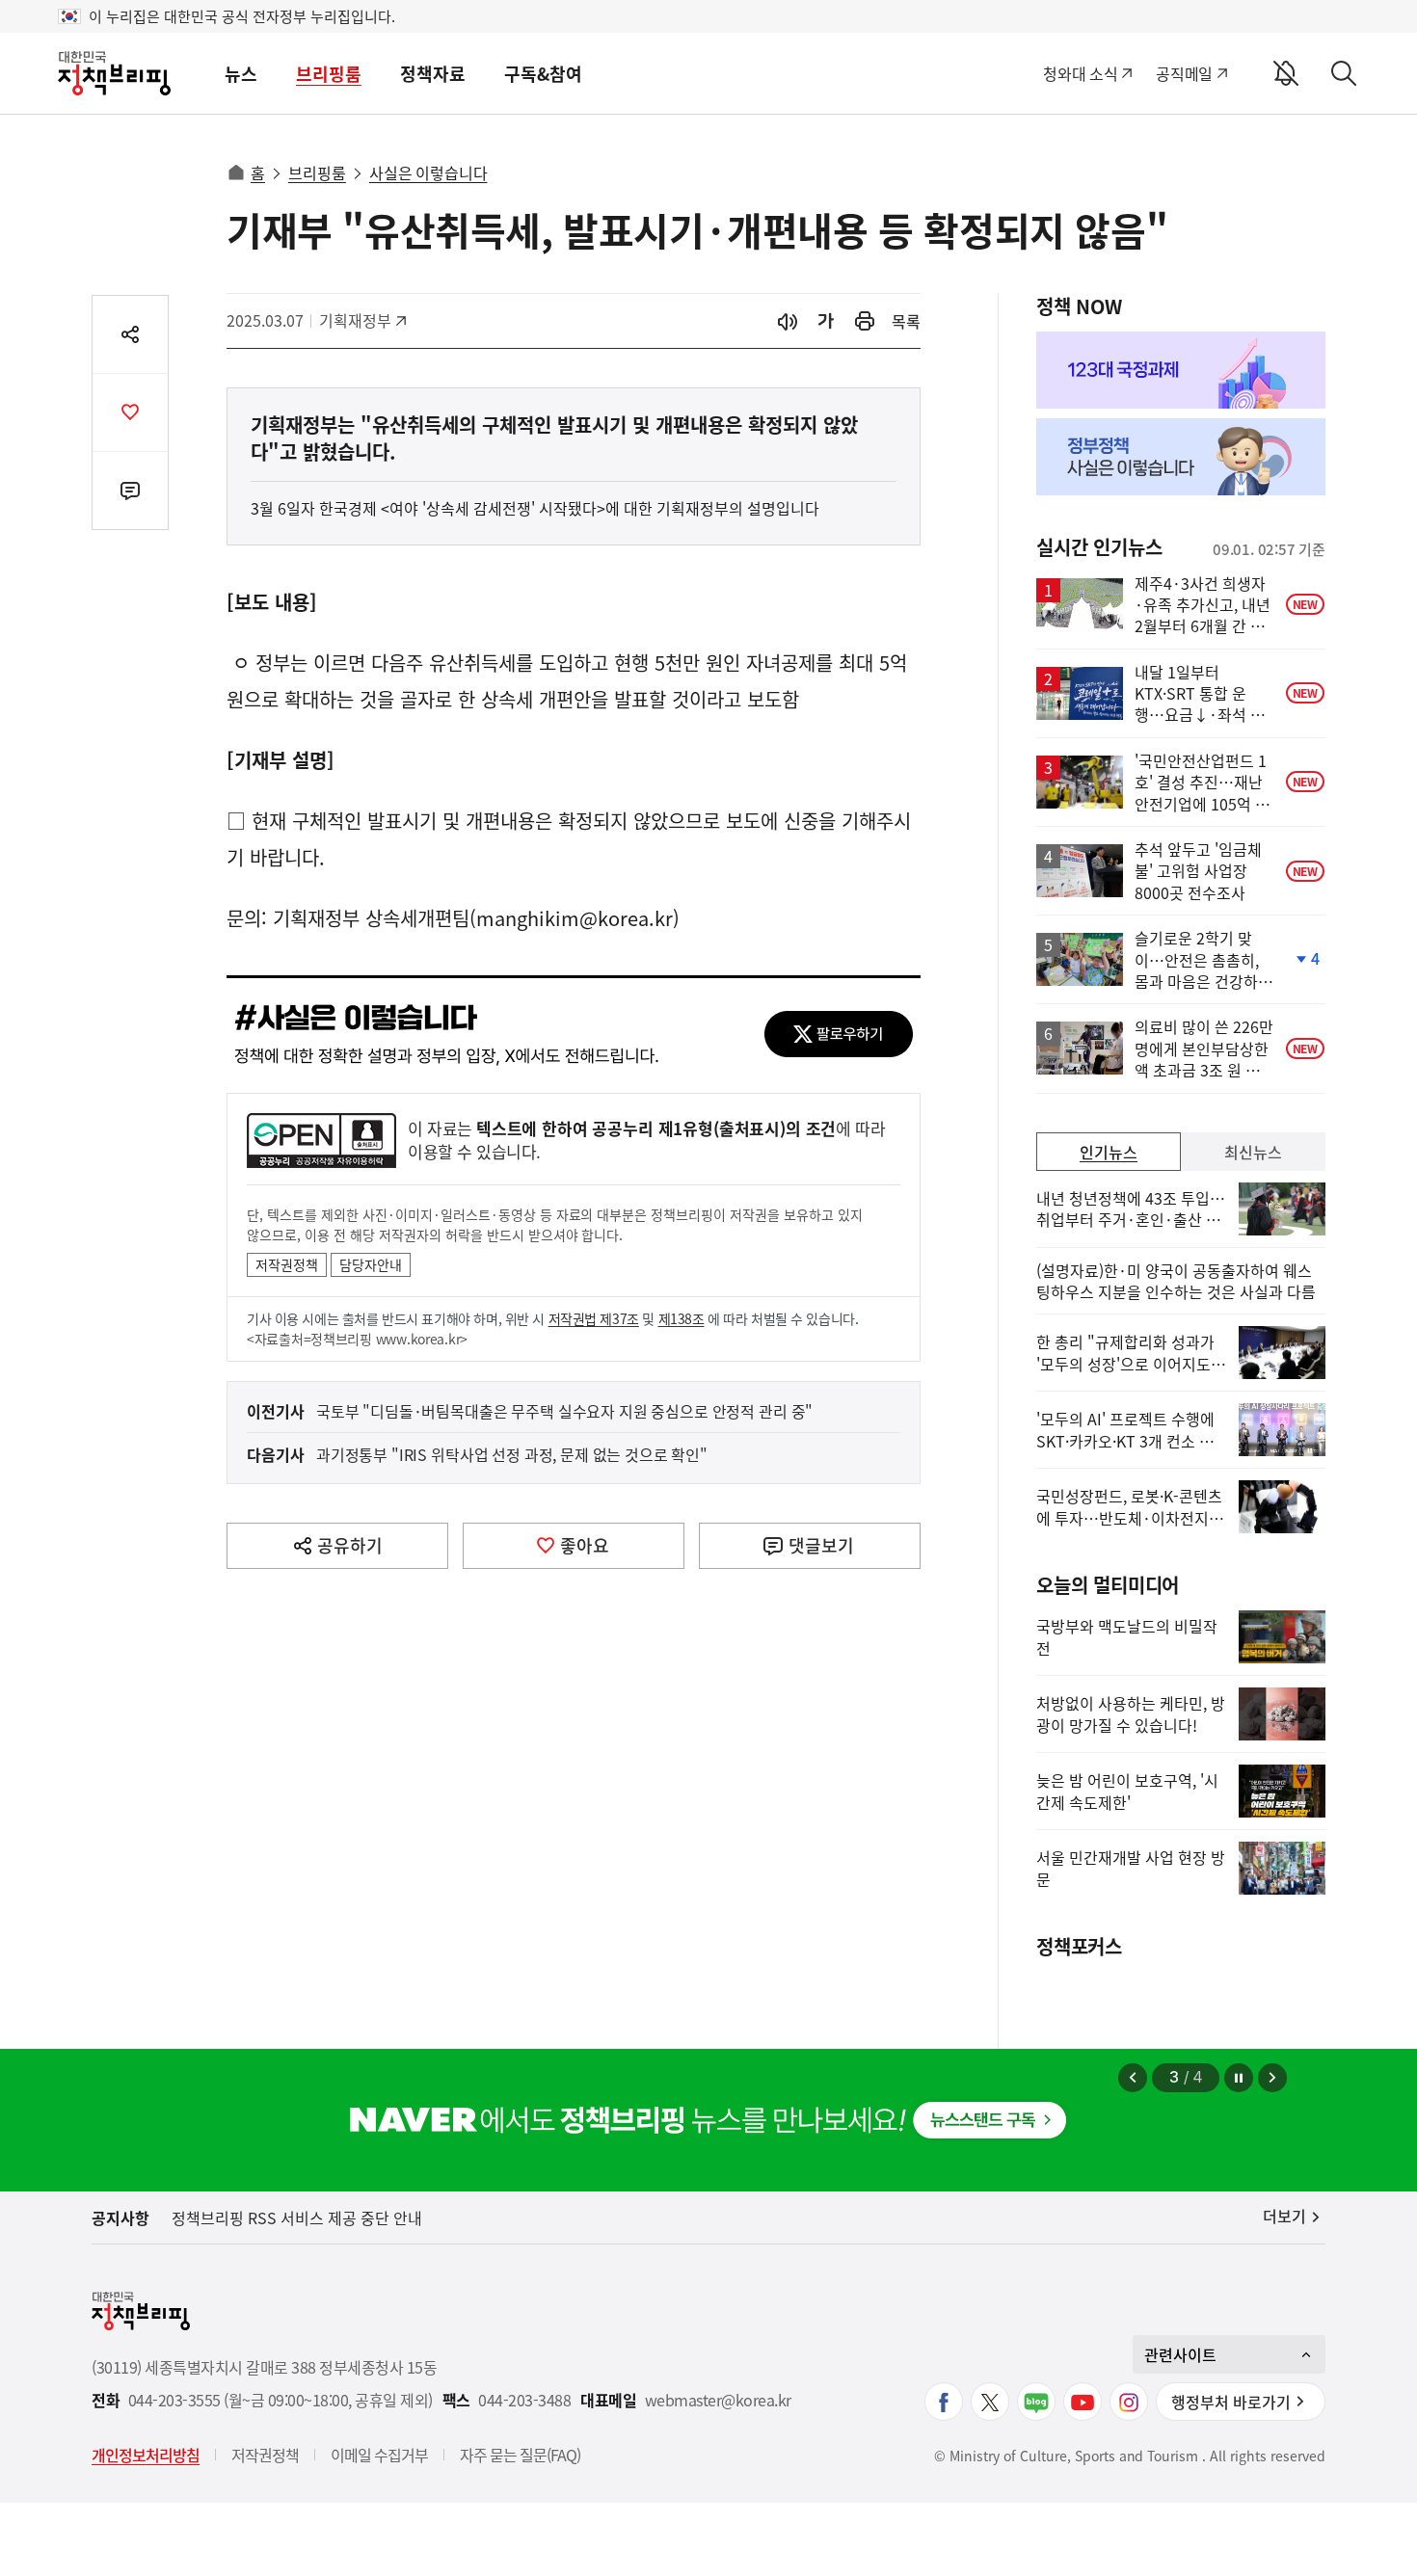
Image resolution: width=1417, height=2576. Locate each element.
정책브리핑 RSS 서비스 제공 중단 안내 (297, 2217)
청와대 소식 (1080, 73)
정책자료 (433, 74)
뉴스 (241, 74)
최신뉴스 (1253, 1152)
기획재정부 (362, 320)
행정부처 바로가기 (1231, 2402)
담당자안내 (371, 1264)
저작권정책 (287, 1264)
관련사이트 (1180, 2354)
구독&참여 (543, 74)
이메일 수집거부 (379, 2455)
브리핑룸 (329, 74)
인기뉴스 (1109, 1152)
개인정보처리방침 (146, 2455)
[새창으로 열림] (865, 321)
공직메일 (1184, 73)
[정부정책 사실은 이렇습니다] (1181, 457)
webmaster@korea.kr (718, 2400)
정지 (1239, 2078)
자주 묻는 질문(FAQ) (520, 2455)
